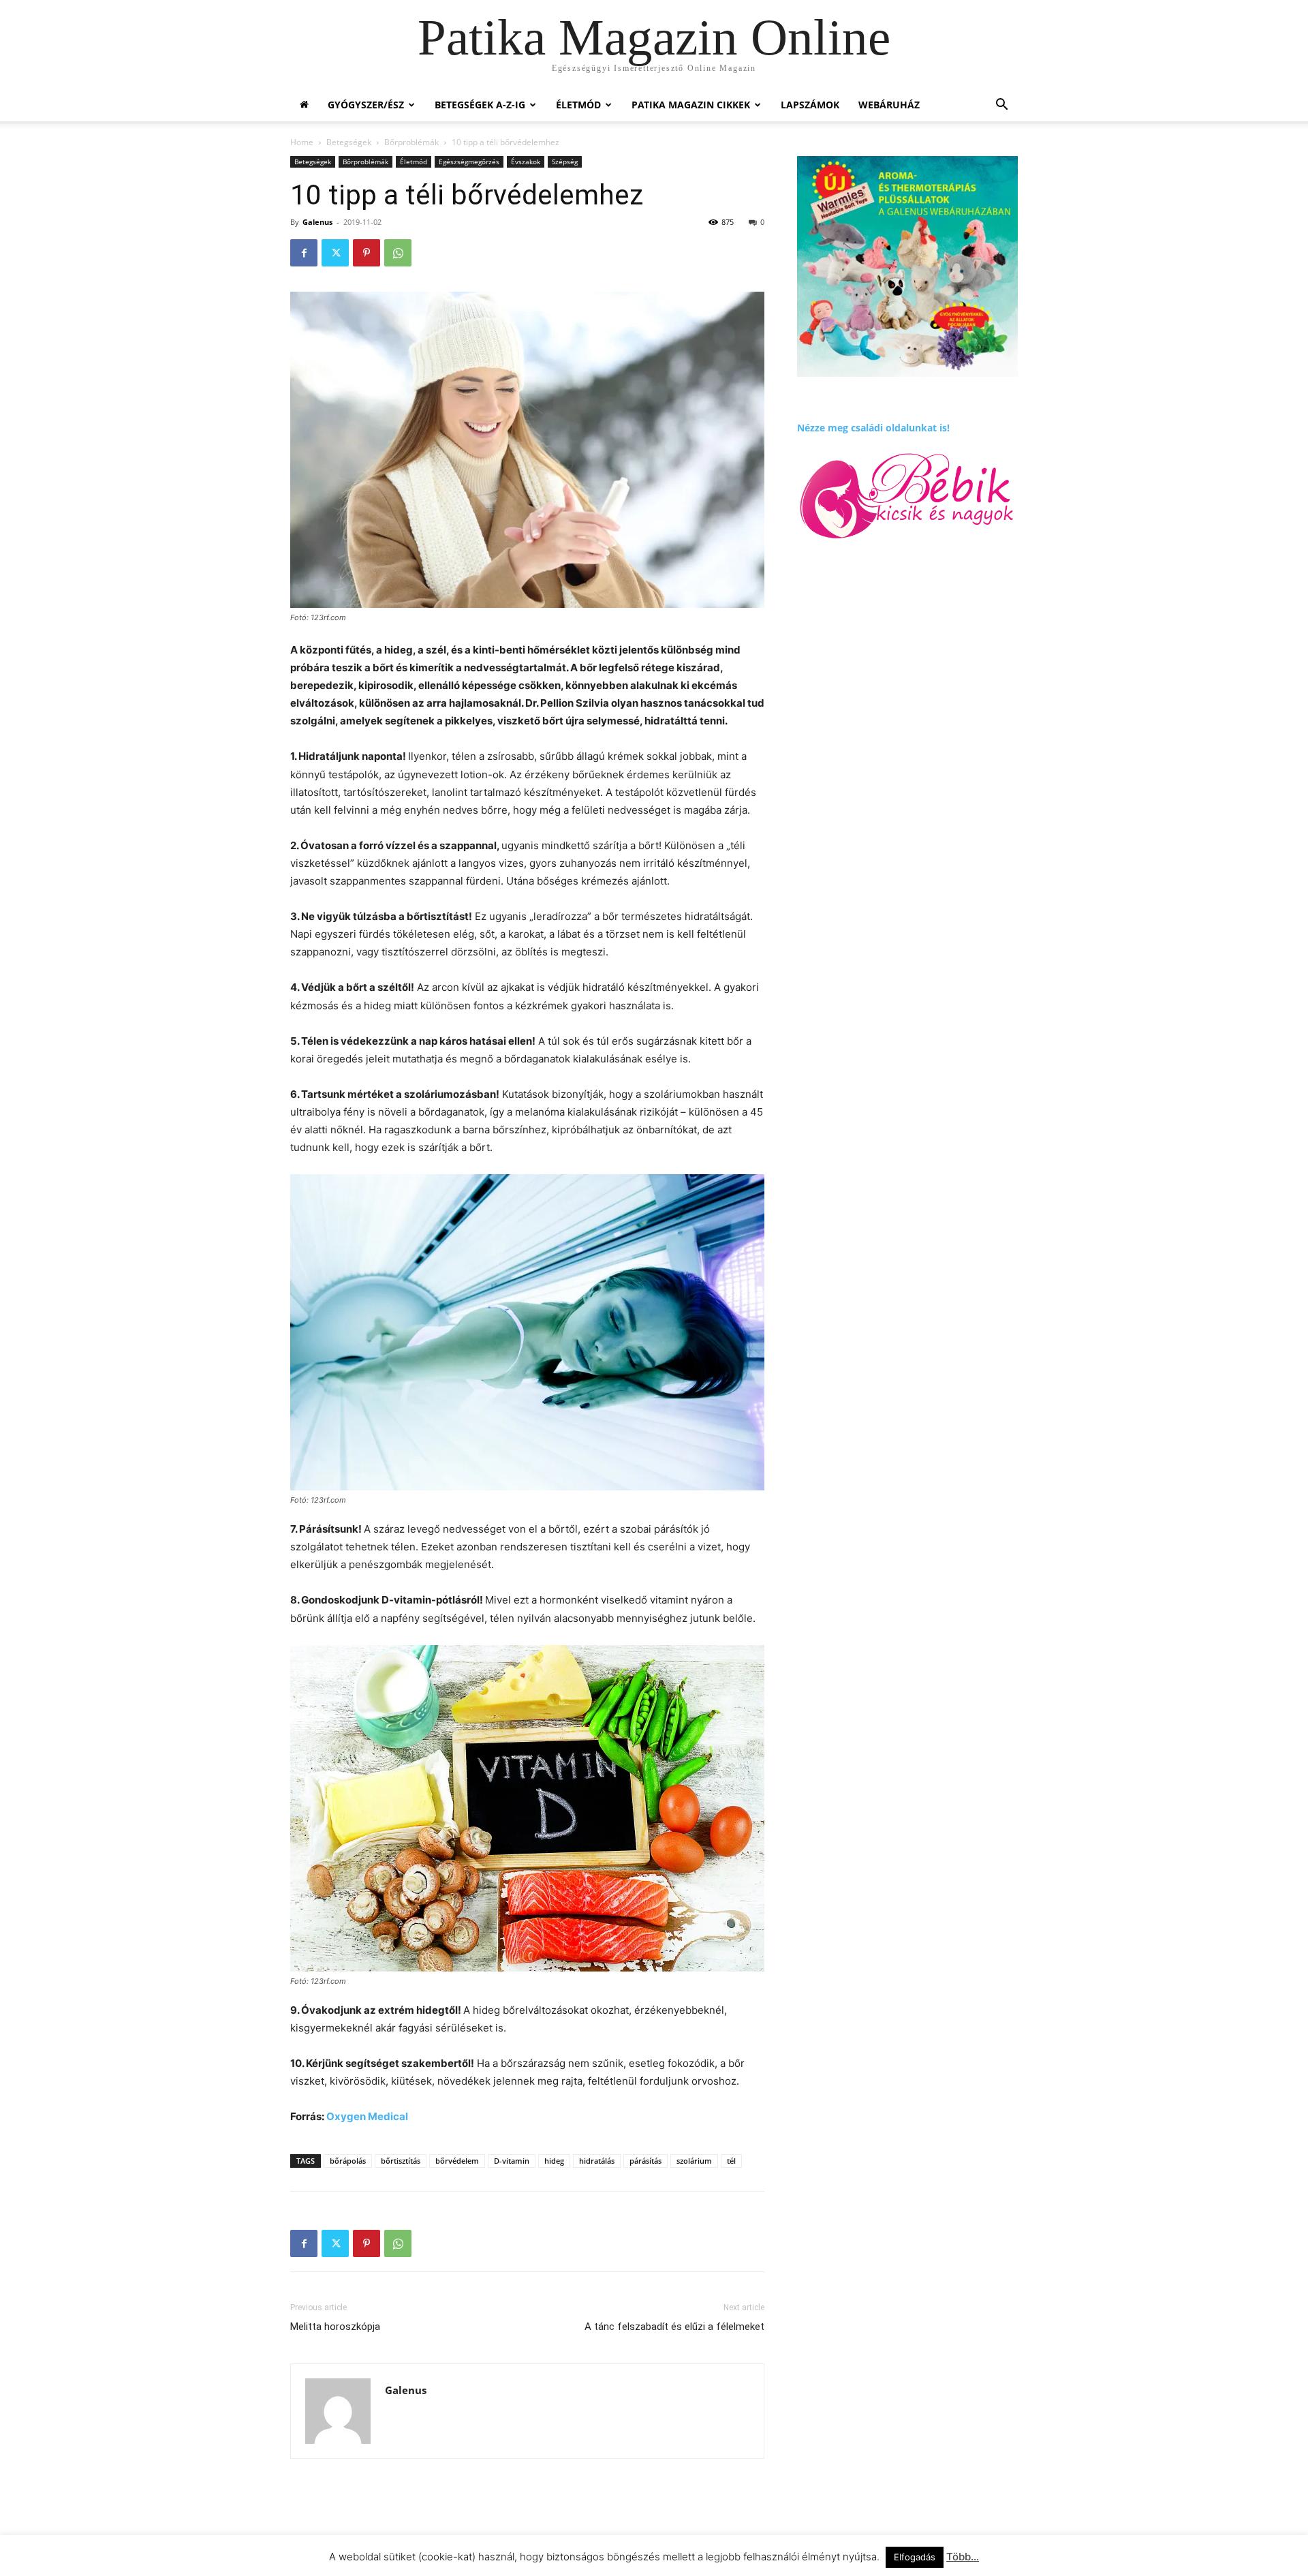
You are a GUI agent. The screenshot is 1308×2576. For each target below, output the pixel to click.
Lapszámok (810, 105)
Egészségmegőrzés (469, 162)
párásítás (645, 2161)
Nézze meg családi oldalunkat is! (873, 428)
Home (302, 142)
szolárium (694, 2161)
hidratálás (597, 2161)
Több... (963, 2557)
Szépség (565, 162)
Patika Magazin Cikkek (691, 105)
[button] (1001, 106)
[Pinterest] (367, 253)
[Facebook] (304, 253)
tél (731, 2161)
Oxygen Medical (366, 2116)
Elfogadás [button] (915, 2557)
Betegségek (349, 142)
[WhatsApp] (398, 253)
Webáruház (889, 105)
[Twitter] (335, 253)
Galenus (317, 222)
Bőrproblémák (411, 142)
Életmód (578, 105)
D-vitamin (512, 2161)
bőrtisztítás (401, 2161)
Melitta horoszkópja (335, 2327)
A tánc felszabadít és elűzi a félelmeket (674, 2327)
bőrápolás (348, 2161)
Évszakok (526, 162)
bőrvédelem (457, 2161)
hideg (554, 2161)
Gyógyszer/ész (366, 105)
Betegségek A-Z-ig (480, 105)
